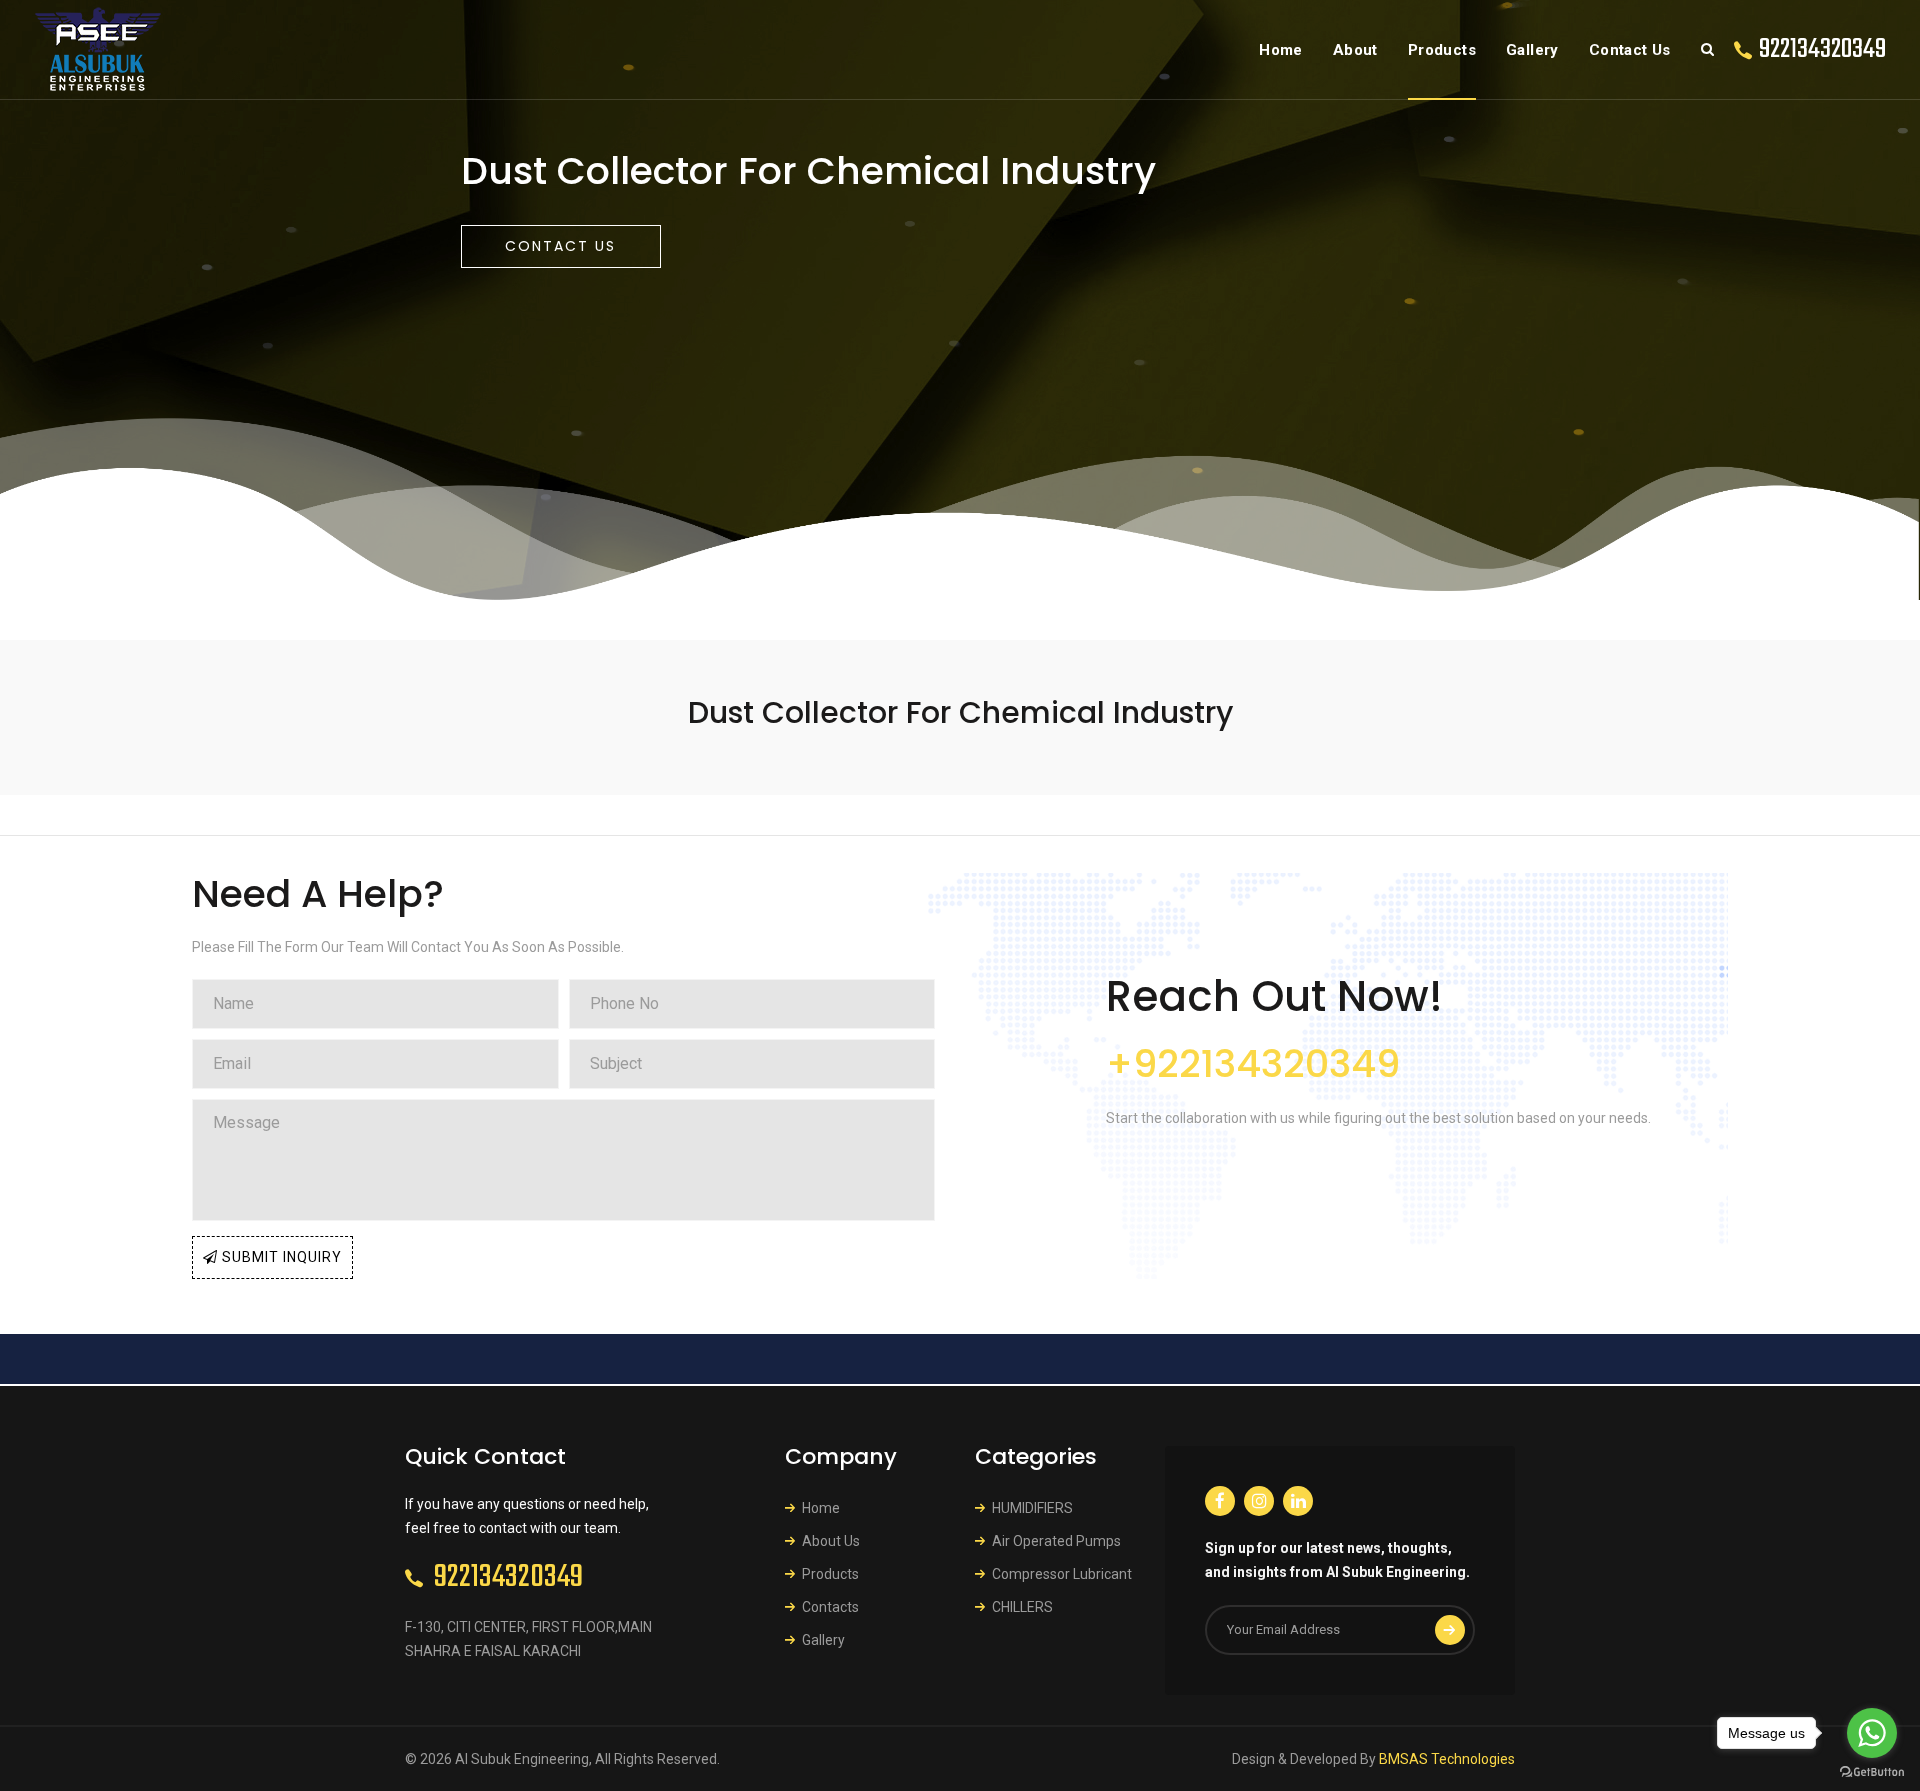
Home (1281, 50)
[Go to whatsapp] (1872, 1733)
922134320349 (1822, 49)
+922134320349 (1253, 1063)
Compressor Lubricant (1062, 1574)
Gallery (1532, 50)
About (1355, 50)
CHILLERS (1022, 1607)
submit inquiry (280, 1257)
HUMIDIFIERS (1032, 1508)
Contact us (560, 246)
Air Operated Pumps (1056, 1541)
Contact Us (1630, 50)
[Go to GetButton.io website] (1872, 1771)
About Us (831, 1541)
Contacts (830, 1607)
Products (1442, 50)
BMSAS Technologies (1447, 1759)
